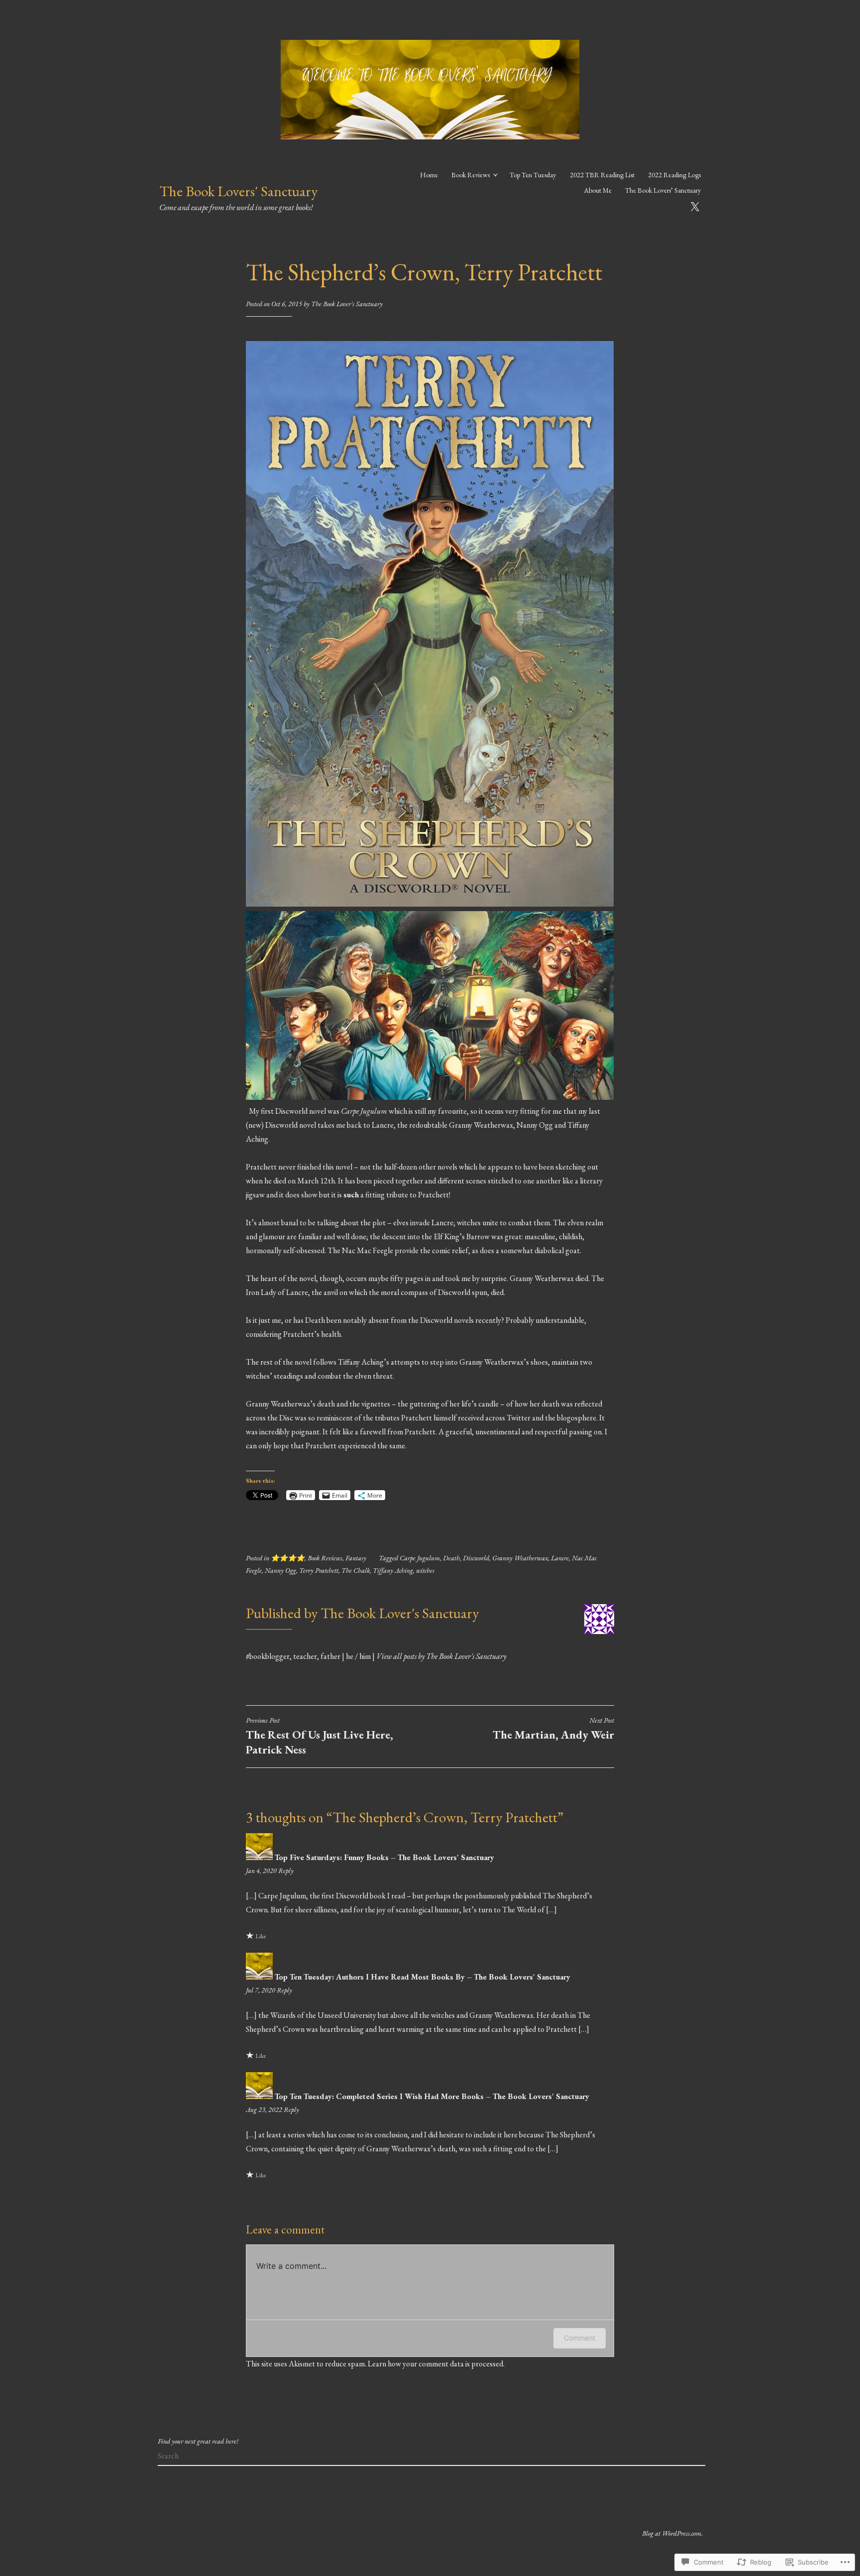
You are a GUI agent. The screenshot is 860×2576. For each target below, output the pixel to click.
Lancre (560, 1558)
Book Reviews (471, 175)
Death (451, 1558)
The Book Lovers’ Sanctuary (663, 190)
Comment (580, 2338)
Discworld (476, 1558)
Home (429, 175)
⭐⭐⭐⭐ (288, 1558)
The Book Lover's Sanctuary (347, 304)
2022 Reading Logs (674, 175)
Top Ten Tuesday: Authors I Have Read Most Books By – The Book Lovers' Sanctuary (423, 1977)
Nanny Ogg (280, 1570)
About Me (598, 190)
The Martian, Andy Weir (553, 1729)
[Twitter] (695, 205)
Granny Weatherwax (520, 1558)
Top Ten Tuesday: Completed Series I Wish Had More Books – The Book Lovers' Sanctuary (432, 2096)
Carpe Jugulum (420, 1558)
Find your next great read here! (198, 2441)
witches (425, 1570)
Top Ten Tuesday (533, 175)
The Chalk (356, 1570)
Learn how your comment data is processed (435, 2364)
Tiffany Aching (393, 1570)
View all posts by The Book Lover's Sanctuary (441, 1656)
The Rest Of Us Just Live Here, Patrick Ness (320, 1736)
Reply (286, 1871)
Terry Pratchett (319, 1570)
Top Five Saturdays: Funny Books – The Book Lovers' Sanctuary (384, 1857)
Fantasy (356, 1558)
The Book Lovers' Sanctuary (238, 191)
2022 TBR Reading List (602, 175)
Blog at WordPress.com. (672, 2533)
